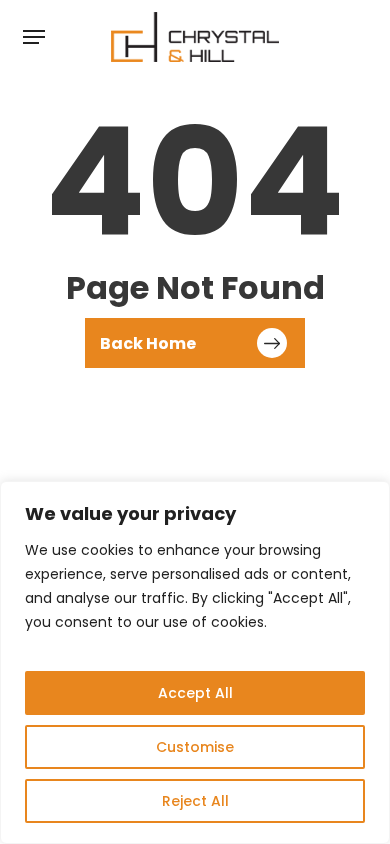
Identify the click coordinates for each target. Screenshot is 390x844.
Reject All (195, 801)
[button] (34, 37)
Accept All (195, 693)
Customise (195, 747)
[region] (195, 662)
